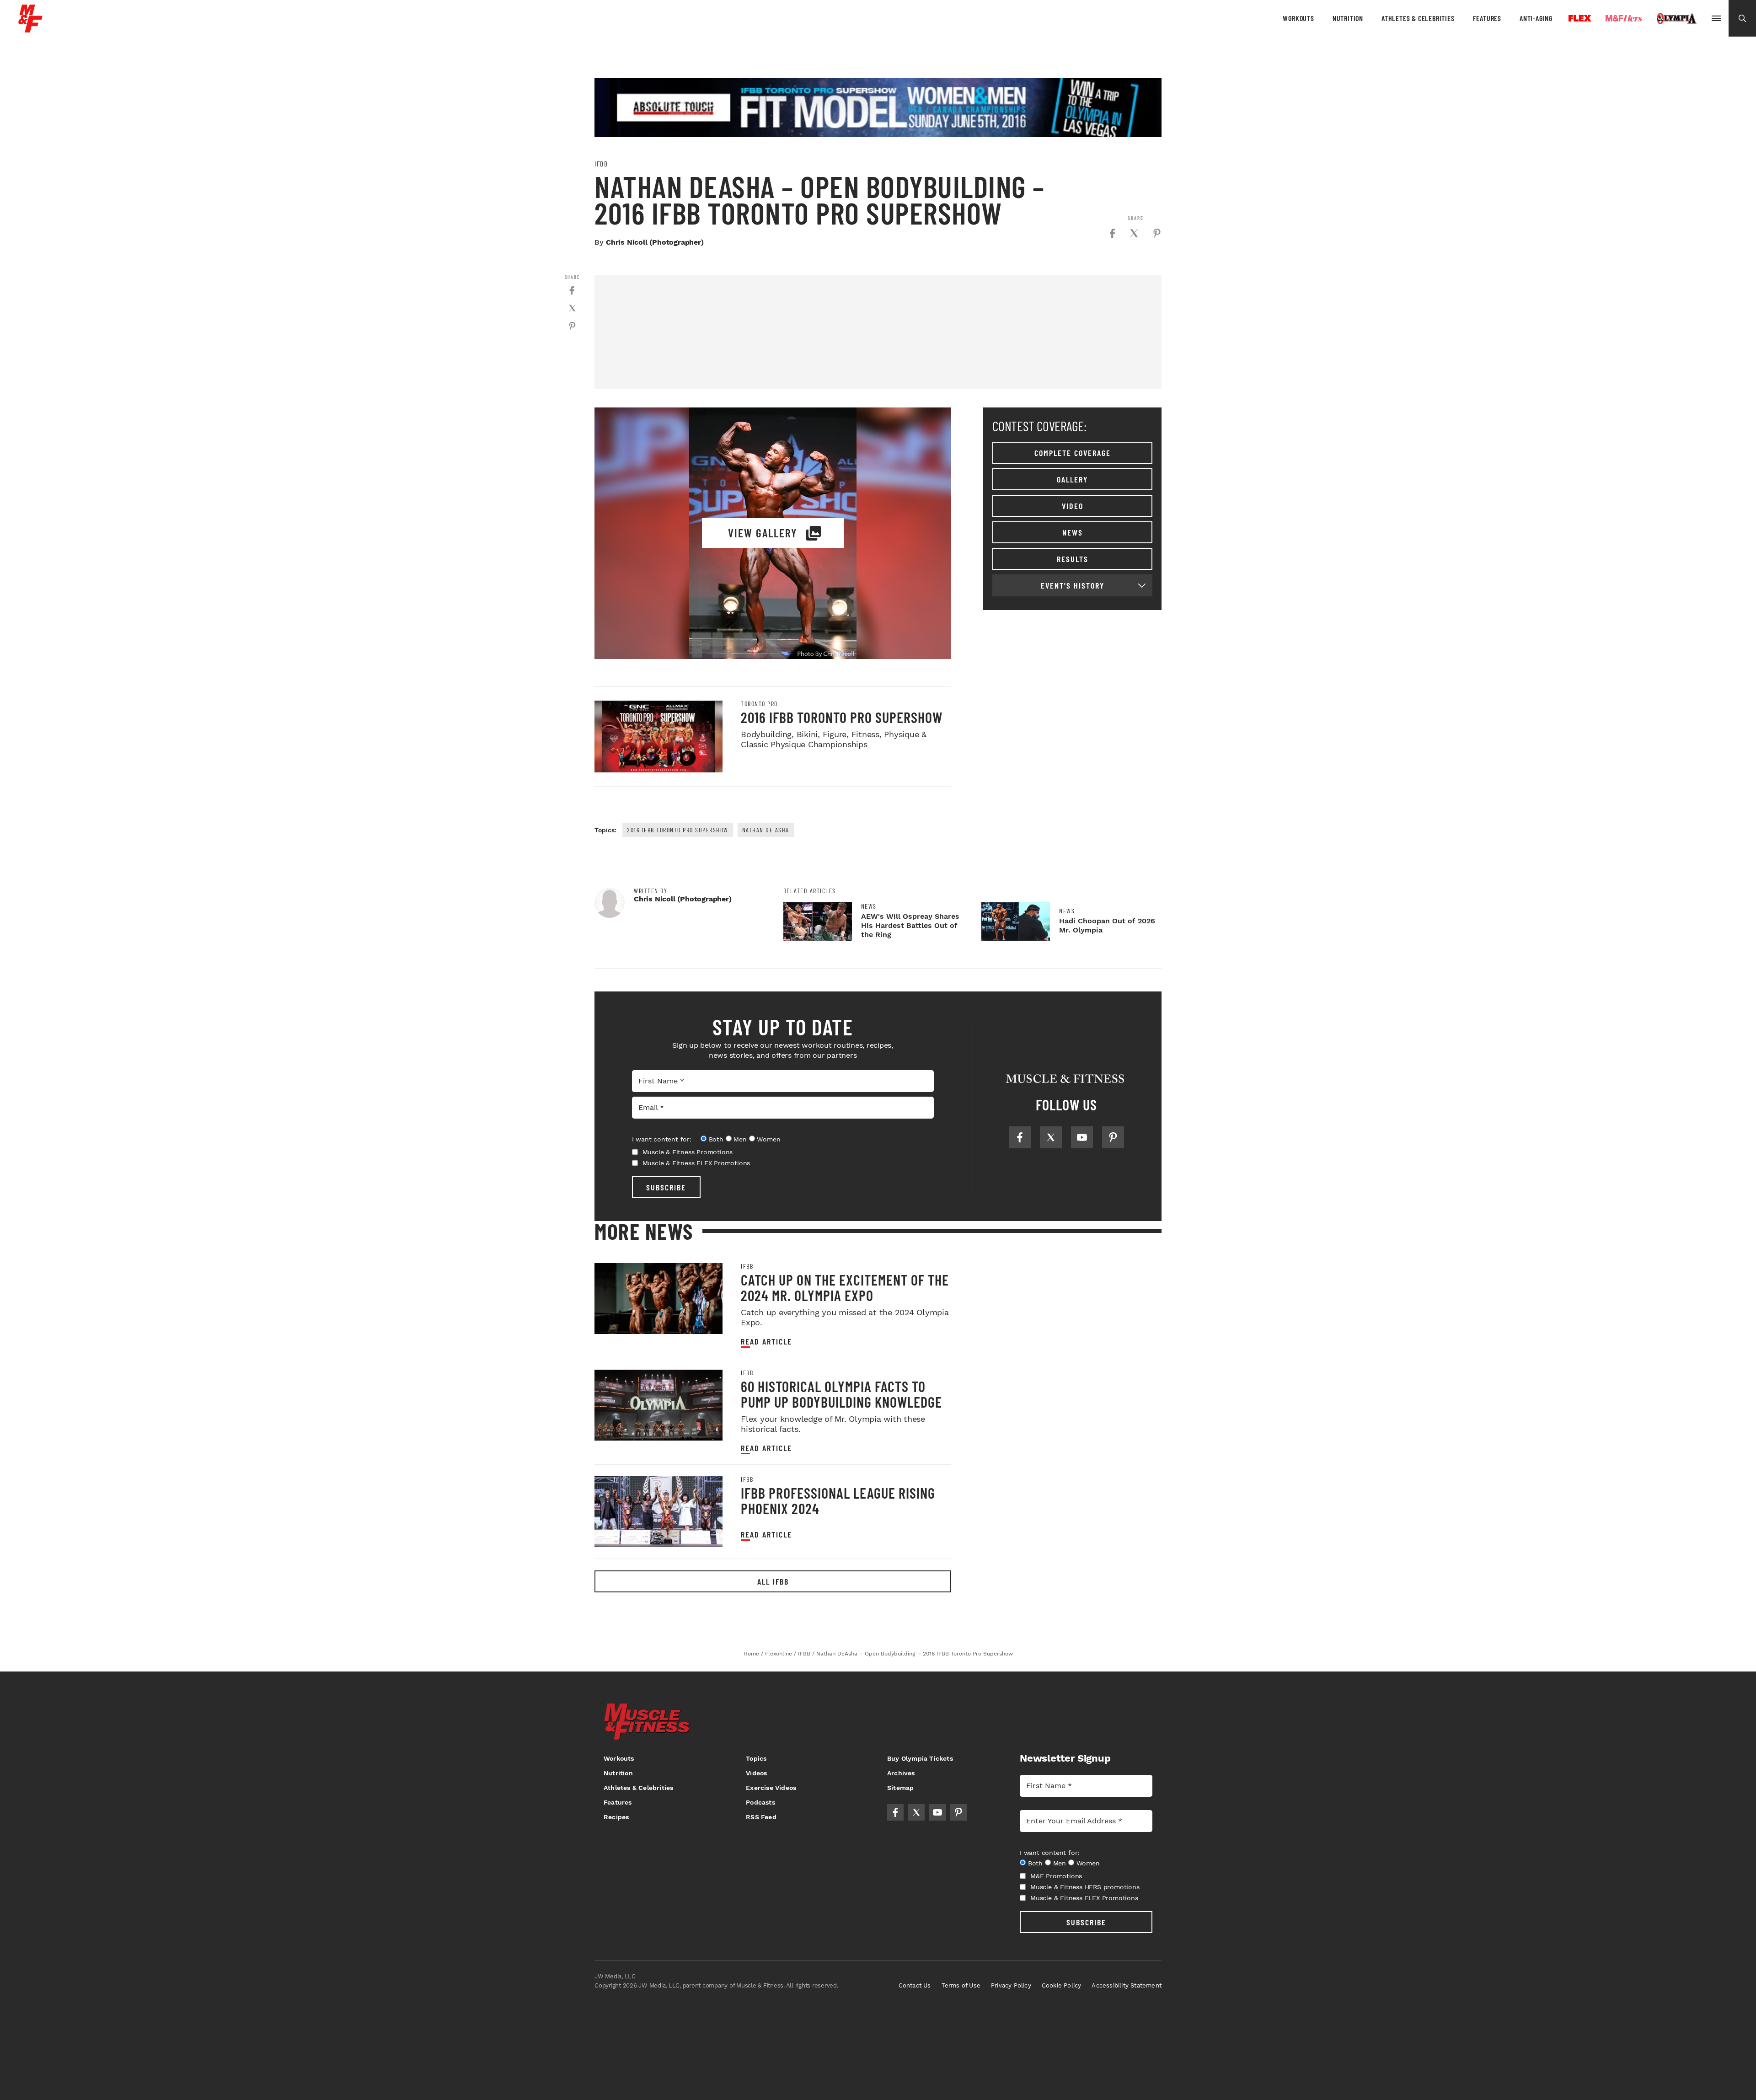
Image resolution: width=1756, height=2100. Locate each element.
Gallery (1072, 479)
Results (1073, 559)
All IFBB (773, 1581)
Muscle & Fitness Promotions (688, 1152)
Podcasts (760, 1802)
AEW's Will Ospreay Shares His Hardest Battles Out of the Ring (910, 925)
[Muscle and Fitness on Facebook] (1020, 1137)
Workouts (1298, 18)
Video (1073, 506)
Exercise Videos (771, 1788)
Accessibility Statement (1127, 1985)
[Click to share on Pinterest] (1157, 233)
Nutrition (1348, 18)
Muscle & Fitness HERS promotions (1085, 1887)
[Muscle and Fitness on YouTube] (1082, 1137)
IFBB (601, 164)
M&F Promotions (1056, 1876)
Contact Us (915, 1985)
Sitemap (900, 1788)
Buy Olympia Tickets (920, 1758)
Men (740, 1139)
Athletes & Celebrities (1418, 18)
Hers (1624, 18)
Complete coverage (1073, 453)
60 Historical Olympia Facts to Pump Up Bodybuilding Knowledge (841, 1394)
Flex (1580, 18)
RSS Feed (761, 1817)
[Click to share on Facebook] (1112, 233)
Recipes (616, 1817)
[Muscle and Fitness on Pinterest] (1113, 1137)
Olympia (1676, 19)
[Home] (30, 29)
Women (768, 1139)
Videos (756, 1773)
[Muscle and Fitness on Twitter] (1051, 1137)
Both (716, 1139)
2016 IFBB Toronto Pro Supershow (842, 717)
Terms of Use (961, 1985)
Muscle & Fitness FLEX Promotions (696, 1163)
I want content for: (662, 1139)
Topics (756, 1758)
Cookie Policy (1062, 1985)
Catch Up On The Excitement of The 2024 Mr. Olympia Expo (845, 1287)
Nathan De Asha (766, 830)
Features (1487, 18)
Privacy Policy (1011, 1985)
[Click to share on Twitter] (1134, 233)
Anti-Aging (1536, 18)
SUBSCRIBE (666, 1187)
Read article (766, 1342)
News (1073, 532)
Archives (901, 1773)
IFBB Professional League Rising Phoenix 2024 (838, 1500)
